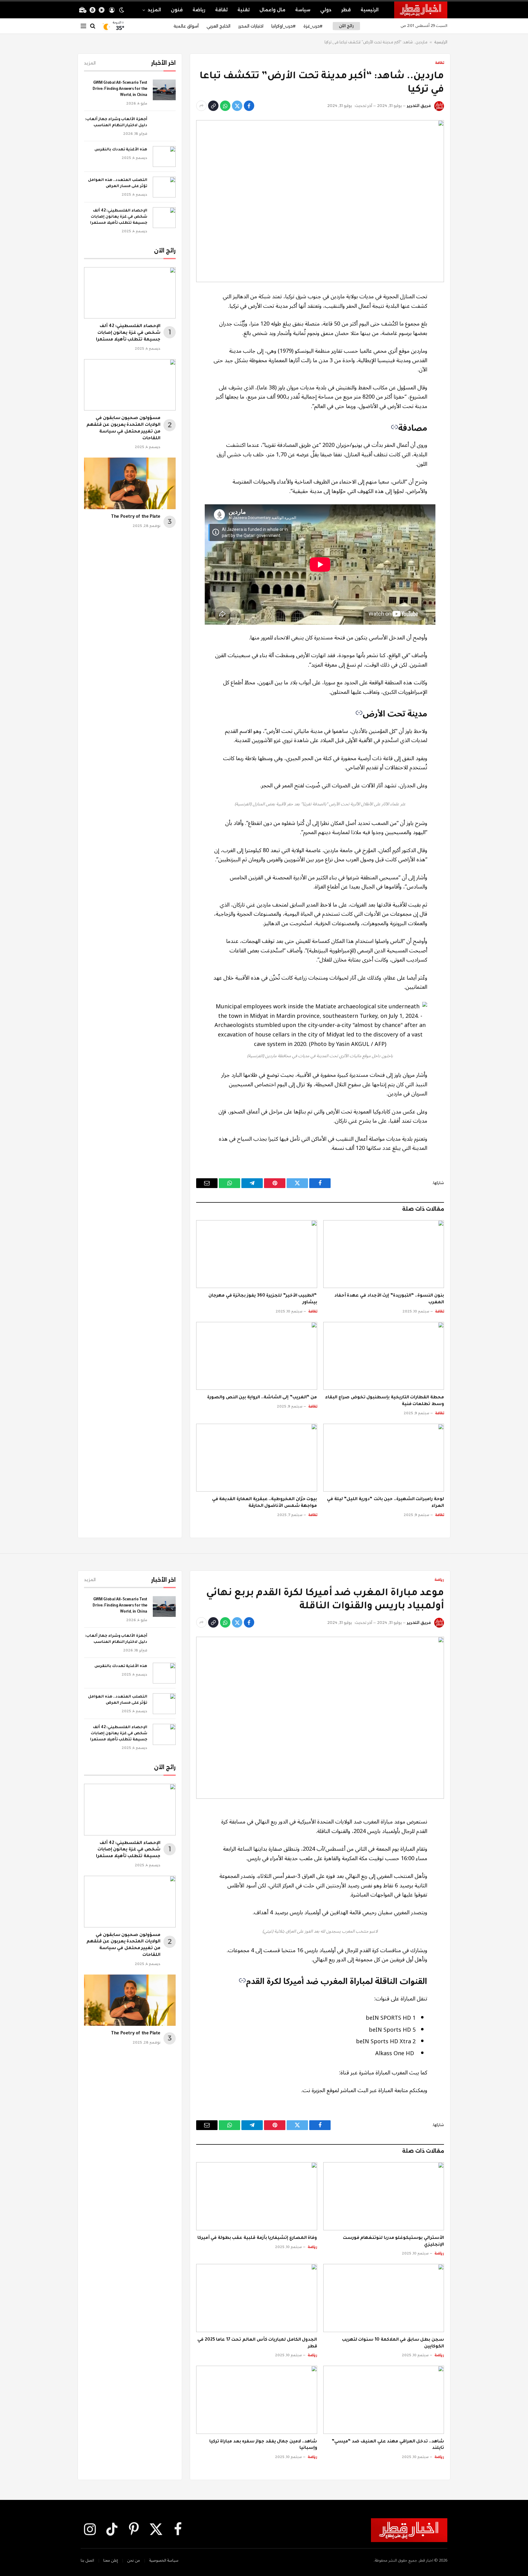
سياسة (303, 10)
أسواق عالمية (186, 26)
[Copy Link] (213, 106)
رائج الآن (346, 26)
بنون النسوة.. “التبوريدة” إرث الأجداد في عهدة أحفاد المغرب (389, 1299)
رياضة (199, 10)
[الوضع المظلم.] (122, 10)
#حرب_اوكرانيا (283, 26)
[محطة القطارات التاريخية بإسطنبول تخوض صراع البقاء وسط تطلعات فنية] (384, 1356)
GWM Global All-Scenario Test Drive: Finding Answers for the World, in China (120, 89)
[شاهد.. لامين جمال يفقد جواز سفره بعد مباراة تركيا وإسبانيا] (257, 2400)
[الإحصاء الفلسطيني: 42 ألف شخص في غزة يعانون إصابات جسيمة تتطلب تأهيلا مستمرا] (164, 218)
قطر (346, 10)
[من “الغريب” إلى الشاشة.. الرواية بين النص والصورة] (257, 1356)
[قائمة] (83, 26)
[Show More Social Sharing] (201, 106)
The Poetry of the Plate (136, 517)
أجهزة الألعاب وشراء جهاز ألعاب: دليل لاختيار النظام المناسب (116, 123)
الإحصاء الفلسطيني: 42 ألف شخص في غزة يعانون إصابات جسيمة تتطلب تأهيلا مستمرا (119, 217)
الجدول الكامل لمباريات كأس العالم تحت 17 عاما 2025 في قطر (257, 2343)
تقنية (244, 10)
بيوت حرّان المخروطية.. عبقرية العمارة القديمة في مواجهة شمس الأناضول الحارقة (265, 1503)
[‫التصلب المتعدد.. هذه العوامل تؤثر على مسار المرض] (164, 187)
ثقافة (221, 10)
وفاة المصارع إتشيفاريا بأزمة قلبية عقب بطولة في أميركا (257, 2238)
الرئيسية (370, 10)
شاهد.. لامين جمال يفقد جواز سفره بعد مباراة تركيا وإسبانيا (263, 2445)
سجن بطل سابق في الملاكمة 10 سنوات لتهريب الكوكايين (393, 2343)
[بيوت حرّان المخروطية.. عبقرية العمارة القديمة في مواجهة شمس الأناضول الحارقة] (257, 1458)
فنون (177, 10)
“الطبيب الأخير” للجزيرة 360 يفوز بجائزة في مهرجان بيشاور (263, 1299)
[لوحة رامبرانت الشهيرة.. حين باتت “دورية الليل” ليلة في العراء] (384, 1458)
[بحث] (93, 26)
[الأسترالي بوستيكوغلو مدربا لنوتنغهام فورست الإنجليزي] (384, 2196)
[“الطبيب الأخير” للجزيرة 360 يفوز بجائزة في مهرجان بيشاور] (257, 1254)
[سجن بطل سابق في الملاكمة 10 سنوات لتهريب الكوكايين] (384, 2298)
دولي (326, 10)
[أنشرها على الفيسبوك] (249, 106)
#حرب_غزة (313, 26)
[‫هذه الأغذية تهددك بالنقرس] (164, 156)
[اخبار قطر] (421, 10)
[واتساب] (225, 106)
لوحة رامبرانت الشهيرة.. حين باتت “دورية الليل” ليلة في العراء (385, 1503)
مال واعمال (272, 10)
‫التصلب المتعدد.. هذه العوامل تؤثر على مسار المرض (118, 183)
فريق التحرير (419, 106)
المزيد (154, 10)
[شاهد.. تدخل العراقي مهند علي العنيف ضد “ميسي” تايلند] (384, 2400)
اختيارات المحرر (251, 26)
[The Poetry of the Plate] (130, 483)
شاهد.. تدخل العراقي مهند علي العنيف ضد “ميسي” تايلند (388, 2445)
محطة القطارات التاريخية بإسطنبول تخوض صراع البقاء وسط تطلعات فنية (385, 1401)
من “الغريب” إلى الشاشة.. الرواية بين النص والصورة (262, 1398)
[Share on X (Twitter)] (237, 106)
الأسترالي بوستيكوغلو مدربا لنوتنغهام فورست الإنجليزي (393, 2242)
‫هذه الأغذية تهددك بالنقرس (121, 150)
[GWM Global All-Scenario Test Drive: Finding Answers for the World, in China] (164, 90)
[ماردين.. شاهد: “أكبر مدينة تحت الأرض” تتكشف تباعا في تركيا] (320, 201)
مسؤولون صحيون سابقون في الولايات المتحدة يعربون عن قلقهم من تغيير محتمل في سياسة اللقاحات (123, 428)
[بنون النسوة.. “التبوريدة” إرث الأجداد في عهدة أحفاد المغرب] (384, 1254)
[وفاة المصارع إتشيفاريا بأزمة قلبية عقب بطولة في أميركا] (257, 2196)
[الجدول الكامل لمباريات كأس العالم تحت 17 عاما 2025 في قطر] (257, 2298)
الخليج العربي (218, 26)
